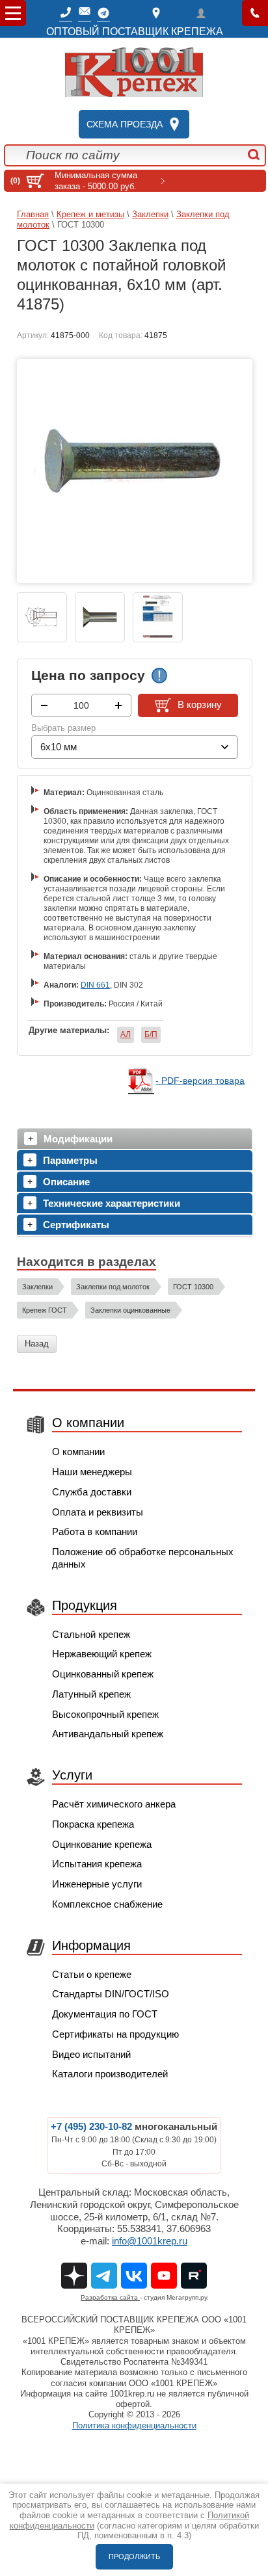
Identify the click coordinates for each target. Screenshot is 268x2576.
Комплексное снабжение (107, 1904)
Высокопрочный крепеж (105, 1714)
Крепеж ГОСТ (45, 1310)
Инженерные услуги (97, 1884)
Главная (33, 214)
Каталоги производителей (110, 2074)
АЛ (126, 1034)
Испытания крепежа (97, 1864)
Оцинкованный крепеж (103, 1674)
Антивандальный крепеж (108, 1734)
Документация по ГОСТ (105, 2014)
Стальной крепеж (91, 1634)
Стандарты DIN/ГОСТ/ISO (111, 1994)
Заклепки (150, 214)
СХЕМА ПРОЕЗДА (125, 124)
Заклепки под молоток (113, 1287)
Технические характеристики (112, 1203)
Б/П (151, 1034)
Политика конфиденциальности (134, 2425)
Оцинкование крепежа (102, 1844)
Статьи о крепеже (92, 1974)
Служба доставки (92, 1492)
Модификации (78, 1139)
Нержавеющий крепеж (102, 1654)
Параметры (70, 1160)
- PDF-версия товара (200, 1081)
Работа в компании (95, 1531)
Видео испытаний (91, 2054)
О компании (78, 1452)
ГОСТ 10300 (193, 1287)
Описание (66, 1182)
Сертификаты (76, 1225)
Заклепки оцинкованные (130, 1310)
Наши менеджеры (92, 1472)
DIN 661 (95, 985)
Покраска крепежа (93, 1824)
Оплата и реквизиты (98, 1512)
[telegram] (103, 13)
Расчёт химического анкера (114, 1804)
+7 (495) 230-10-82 (91, 2126)
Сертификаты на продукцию (115, 2034)
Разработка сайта (110, 2297)
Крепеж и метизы (90, 214)
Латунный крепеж (91, 1694)
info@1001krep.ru (150, 2241)
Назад (37, 1344)
